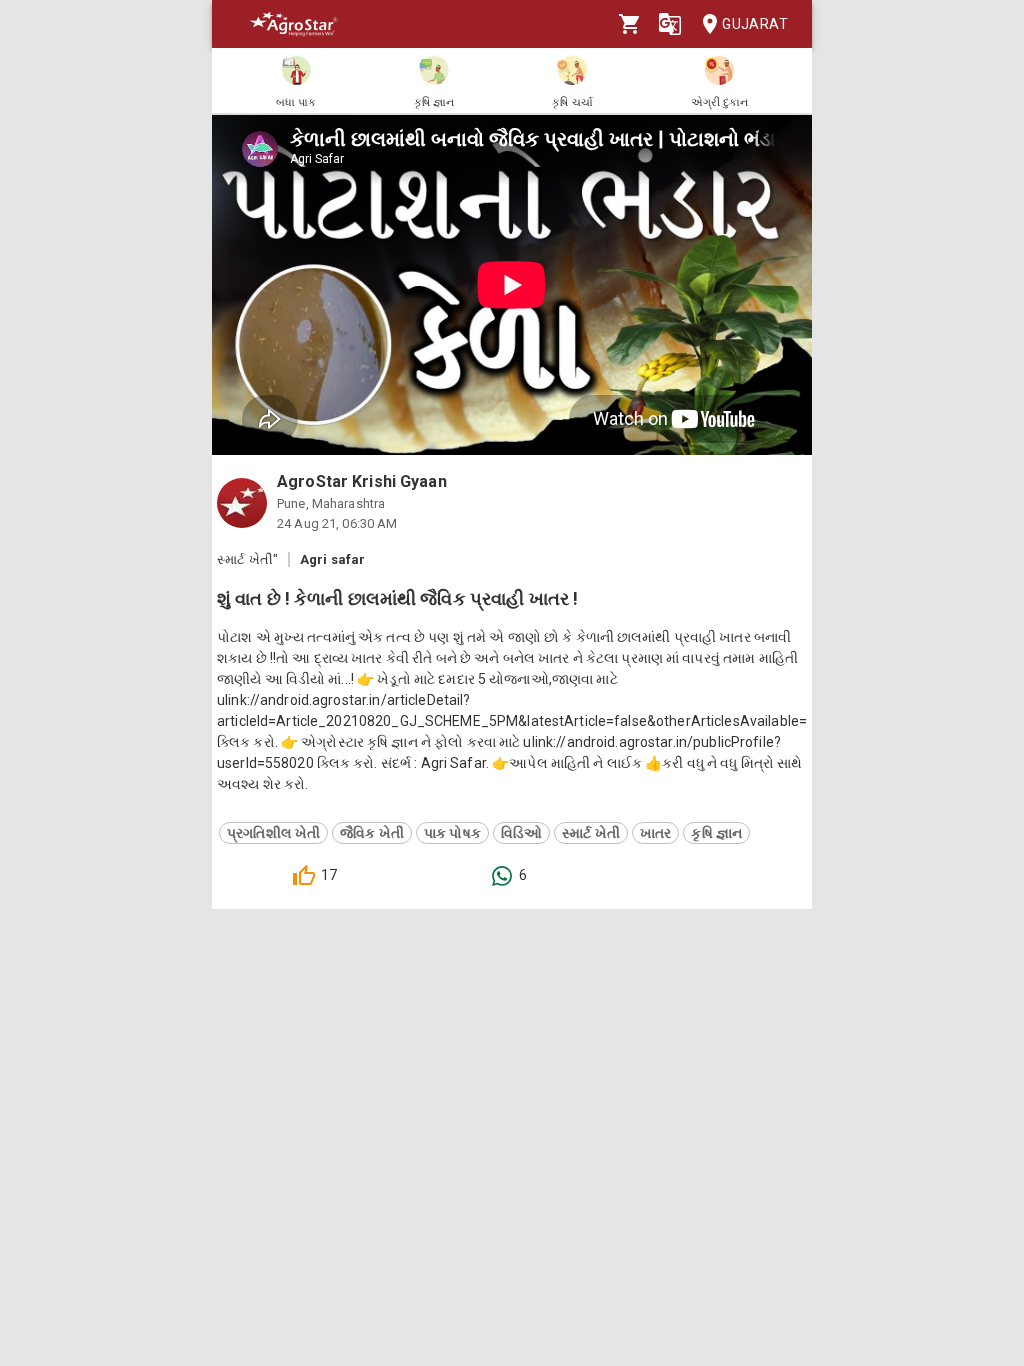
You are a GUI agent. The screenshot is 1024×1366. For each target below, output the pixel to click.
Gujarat (755, 24)
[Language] (670, 24)
